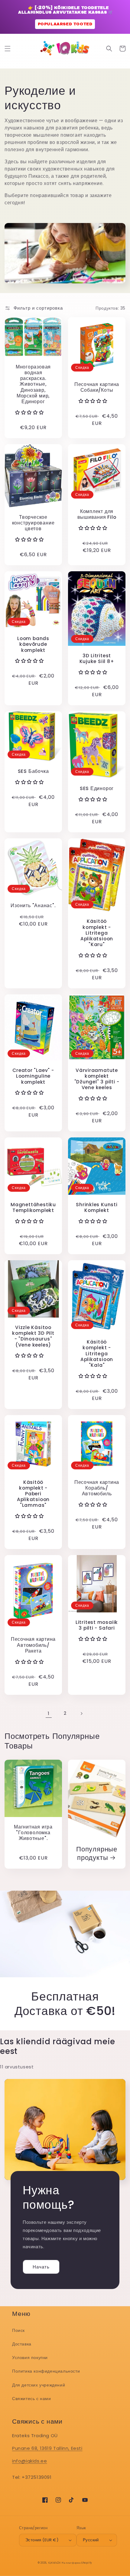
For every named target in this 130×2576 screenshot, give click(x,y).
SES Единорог (97, 788)
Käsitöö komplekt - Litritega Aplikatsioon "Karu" (97, 933)
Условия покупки (30, 2358)
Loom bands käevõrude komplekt (33, 644)
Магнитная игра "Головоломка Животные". (33, 1833)
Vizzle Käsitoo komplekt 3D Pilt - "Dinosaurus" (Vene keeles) (33, 1336)
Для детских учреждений (39, 2385)
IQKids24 (54, 2563)
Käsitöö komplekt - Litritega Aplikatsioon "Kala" (97, 1353)
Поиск (18, 2330)
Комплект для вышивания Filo (97, 514)
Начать (41, 2267)
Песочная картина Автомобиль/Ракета (33, 1645)
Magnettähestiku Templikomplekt (33, 1207)
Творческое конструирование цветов (33, 523)
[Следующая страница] (81, 1714)
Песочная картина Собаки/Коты (97, 387)
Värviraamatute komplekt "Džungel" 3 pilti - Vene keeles (97, 1079)
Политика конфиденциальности (46, 2371)
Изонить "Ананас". (33, 905)
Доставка (22, 2344)
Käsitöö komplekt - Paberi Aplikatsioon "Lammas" (33, 1494)
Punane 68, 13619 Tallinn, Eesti (47, 2448)
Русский (91, 2540)
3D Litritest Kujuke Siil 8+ (97, 658)
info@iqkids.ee (29, 2461)
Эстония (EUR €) (42, 2540)
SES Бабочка (33, 771)
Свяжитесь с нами (32, 2399)
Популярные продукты (97, 1853)
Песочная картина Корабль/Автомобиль (97, 1488)
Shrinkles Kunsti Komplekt (97, 1207)
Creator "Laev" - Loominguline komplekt (33, 1076)
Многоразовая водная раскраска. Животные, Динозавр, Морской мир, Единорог (33, 384)
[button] (8, 49)
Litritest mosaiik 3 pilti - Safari (97, 1625)
